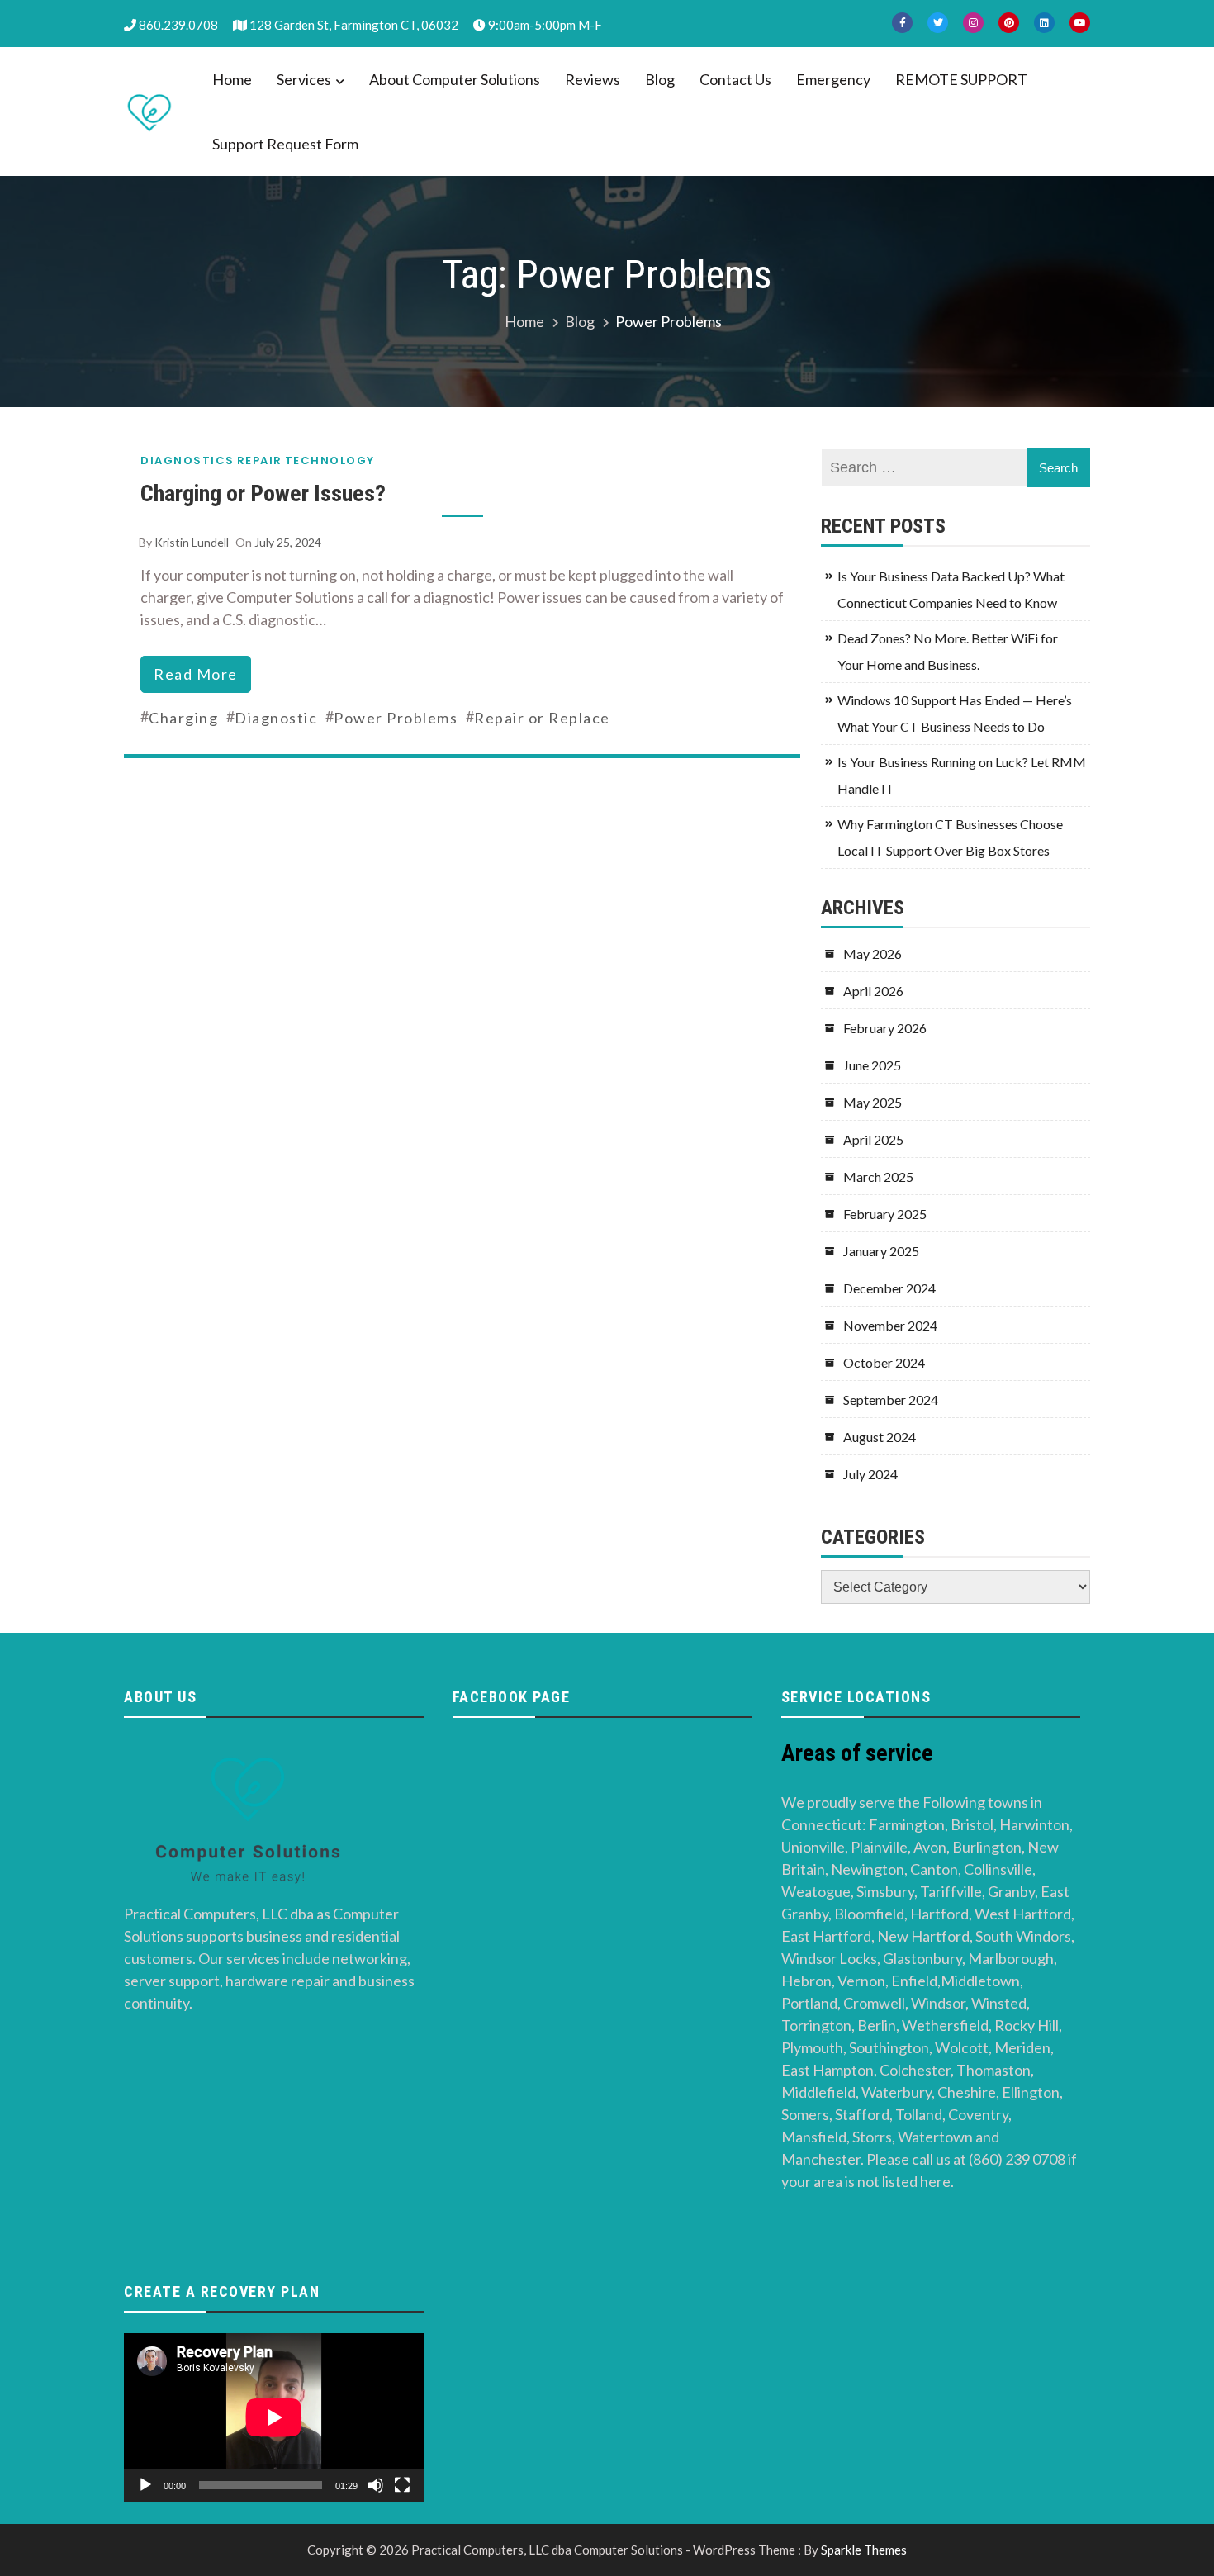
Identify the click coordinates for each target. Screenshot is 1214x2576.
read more (196, 674)
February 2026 (885, 1028)
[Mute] (376, 2485)
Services (304, 79)
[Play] (145, 2485)
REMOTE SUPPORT (961, 79)
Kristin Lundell (192, 542)
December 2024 (889, 1288)
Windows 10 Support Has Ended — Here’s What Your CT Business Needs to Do (955, 713)
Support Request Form (285, 144)
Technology (330, 460)
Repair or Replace (542, 718)
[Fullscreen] (402, 2485)
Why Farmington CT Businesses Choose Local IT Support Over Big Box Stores (950, 837)
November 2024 (890, 1325)
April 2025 (873, 1139)
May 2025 (873, 1102)
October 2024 (884, 1362)
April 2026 (873, 991)
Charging (183, 718)
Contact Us (735, 79)
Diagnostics (187, 460)
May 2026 (873, 954)
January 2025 (881, 1251)
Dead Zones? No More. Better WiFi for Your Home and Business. (948, 651)
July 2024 (870, 1474)
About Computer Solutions (455, 79)
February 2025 (885, 1214)
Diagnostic (276, 718)
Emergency (833, 79)
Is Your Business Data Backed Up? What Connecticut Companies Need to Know (951, 589)
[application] (274, 2417)
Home (232, 79)
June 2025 (872, 1065)
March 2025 (878, 1177)
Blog (660, 79)
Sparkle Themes (864, 2550)
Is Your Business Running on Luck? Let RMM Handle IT (962, 775)
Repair (260, 460)
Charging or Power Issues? (263, 493)
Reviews (593, 79)
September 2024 (891, 1399)
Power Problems (396, 718)
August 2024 (880, 1437)
